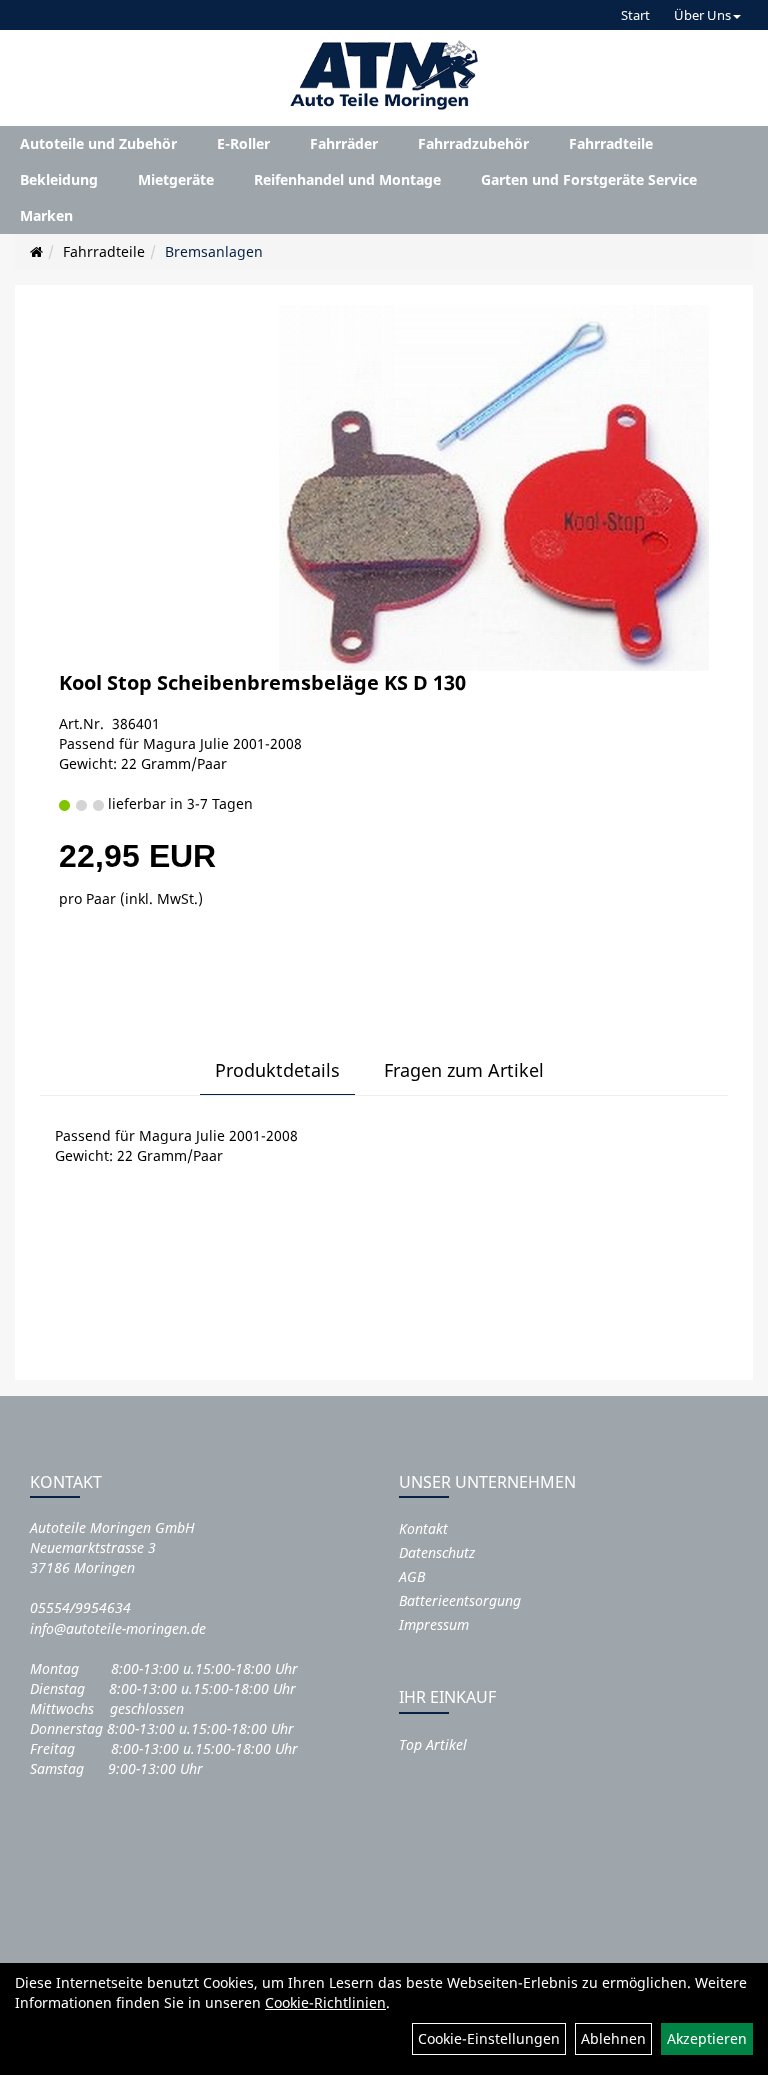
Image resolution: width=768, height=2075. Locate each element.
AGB (412, 1576)
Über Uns (702, 15)
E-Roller (243, 143)
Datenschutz (437, 1552)
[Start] (36, 251)
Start (635, 15)
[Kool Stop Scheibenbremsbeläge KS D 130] (493, 487)
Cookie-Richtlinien (325, 2002)
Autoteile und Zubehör (98, 143)
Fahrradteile (611, 143)
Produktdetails (277, 1070)
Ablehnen (613, 2038)
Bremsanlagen (214, 251)
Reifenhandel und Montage (347, 179)
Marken (46, 215)
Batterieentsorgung (460, 1600)
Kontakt (423, 1528)
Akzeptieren (707, 2038)
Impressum (434, 1624)
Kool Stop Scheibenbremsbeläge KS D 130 (262, 682)
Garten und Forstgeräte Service (589, 179)
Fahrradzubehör (473, 143)
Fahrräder (344, 143)
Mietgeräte (176, 179)
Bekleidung (59, 179)
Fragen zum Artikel (464, 1070)
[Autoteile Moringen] (384, 75)
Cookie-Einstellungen (489, 2038)
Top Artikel (433, 1744)
